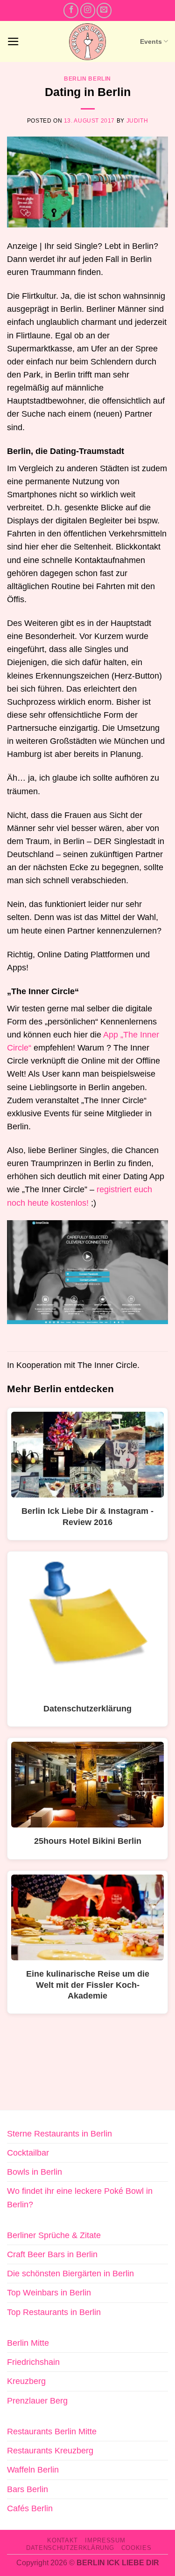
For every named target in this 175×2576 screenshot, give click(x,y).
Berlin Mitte (28, 2343)
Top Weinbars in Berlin (49, 2293)
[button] (13, 41)
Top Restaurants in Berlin (54, 2312)
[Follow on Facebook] (71, 10)
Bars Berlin (28, 2489)
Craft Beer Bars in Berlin (52, 2254)
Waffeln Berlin (33, 2470)
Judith (137, 121)
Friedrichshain (33, 2362)
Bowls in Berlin (35, 2172)
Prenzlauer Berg (37, 2401)
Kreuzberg (26, 2381)
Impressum (105, 2540)
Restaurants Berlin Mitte (52, 2432)
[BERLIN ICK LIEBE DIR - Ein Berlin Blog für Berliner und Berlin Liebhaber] (87, 42)
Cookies (136, 2548)
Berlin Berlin (87, 79)
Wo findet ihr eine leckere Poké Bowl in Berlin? (80, 2198)
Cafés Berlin (30, 2508)
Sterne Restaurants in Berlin (59, 2134)
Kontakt (63, 2540)
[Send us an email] (104, 10)
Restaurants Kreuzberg (50, 2451)
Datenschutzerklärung (70, 2548)
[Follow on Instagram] (88, 10)
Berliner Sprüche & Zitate (54, 2235)
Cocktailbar (28, 2153)
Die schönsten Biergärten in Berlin (70, 2274)
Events (151, 41)
